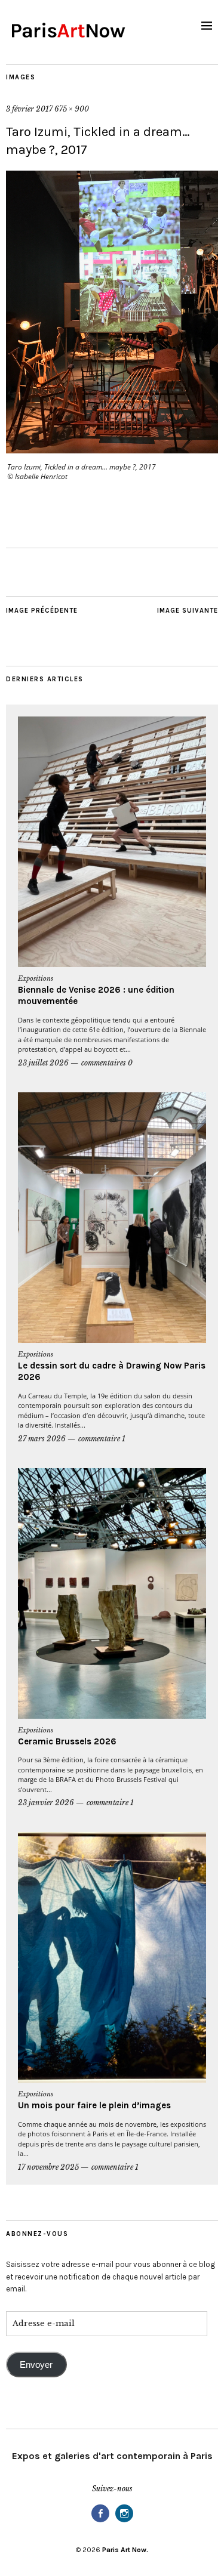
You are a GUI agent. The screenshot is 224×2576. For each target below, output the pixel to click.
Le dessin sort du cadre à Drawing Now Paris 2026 (112, 1372)
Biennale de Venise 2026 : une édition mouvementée (96, 996)
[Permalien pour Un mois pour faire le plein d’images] (112, 1957)
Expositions (36, 978)
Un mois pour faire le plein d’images (94, 2105)
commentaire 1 (102, 1439)
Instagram (124, 2521)
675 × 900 (72, 109)
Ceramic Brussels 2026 (67, 1741)
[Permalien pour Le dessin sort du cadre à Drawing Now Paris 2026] (112, 1218)
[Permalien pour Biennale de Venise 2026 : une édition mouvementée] (112, 842)
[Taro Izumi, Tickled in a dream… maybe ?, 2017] (112, 450)
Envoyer (36, 2365)
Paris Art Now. (125, 2550)
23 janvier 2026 (46, 1803)
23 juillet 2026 (43, 1063)
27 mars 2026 (42, 1439)
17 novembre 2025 (48, 2167)
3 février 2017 (29, 109)
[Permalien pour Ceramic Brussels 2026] (112, 1593)
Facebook (100, 2521)
